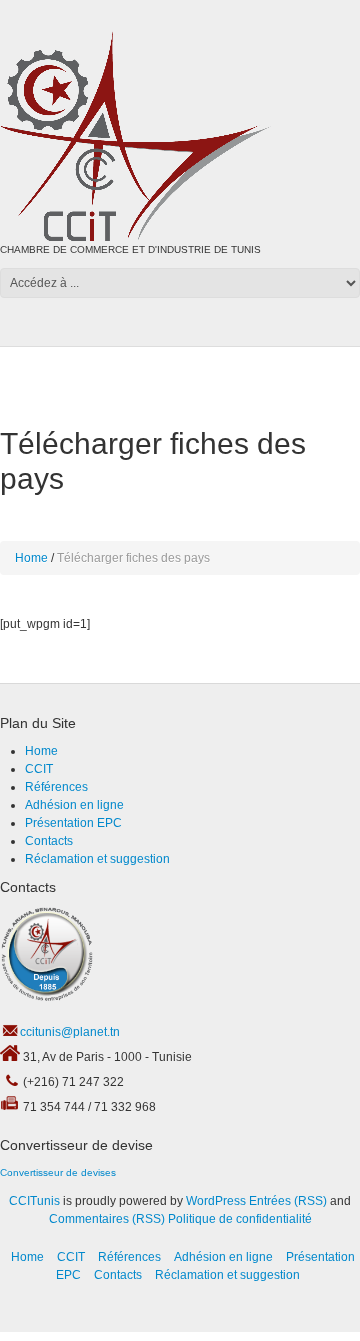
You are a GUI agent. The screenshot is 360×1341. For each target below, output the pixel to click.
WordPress (216, 1201)
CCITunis (34, 1201)
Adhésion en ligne (74, 805)
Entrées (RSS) (288, 1201)
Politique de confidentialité (240, 1219)
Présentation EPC (73, 823)
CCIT (39, 769)
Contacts (49, 841)
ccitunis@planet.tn (70, 1032)
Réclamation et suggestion (97, 859)
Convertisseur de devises (58, 1172)
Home (31, 558)
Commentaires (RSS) (107, 1219)
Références (56, 787)
